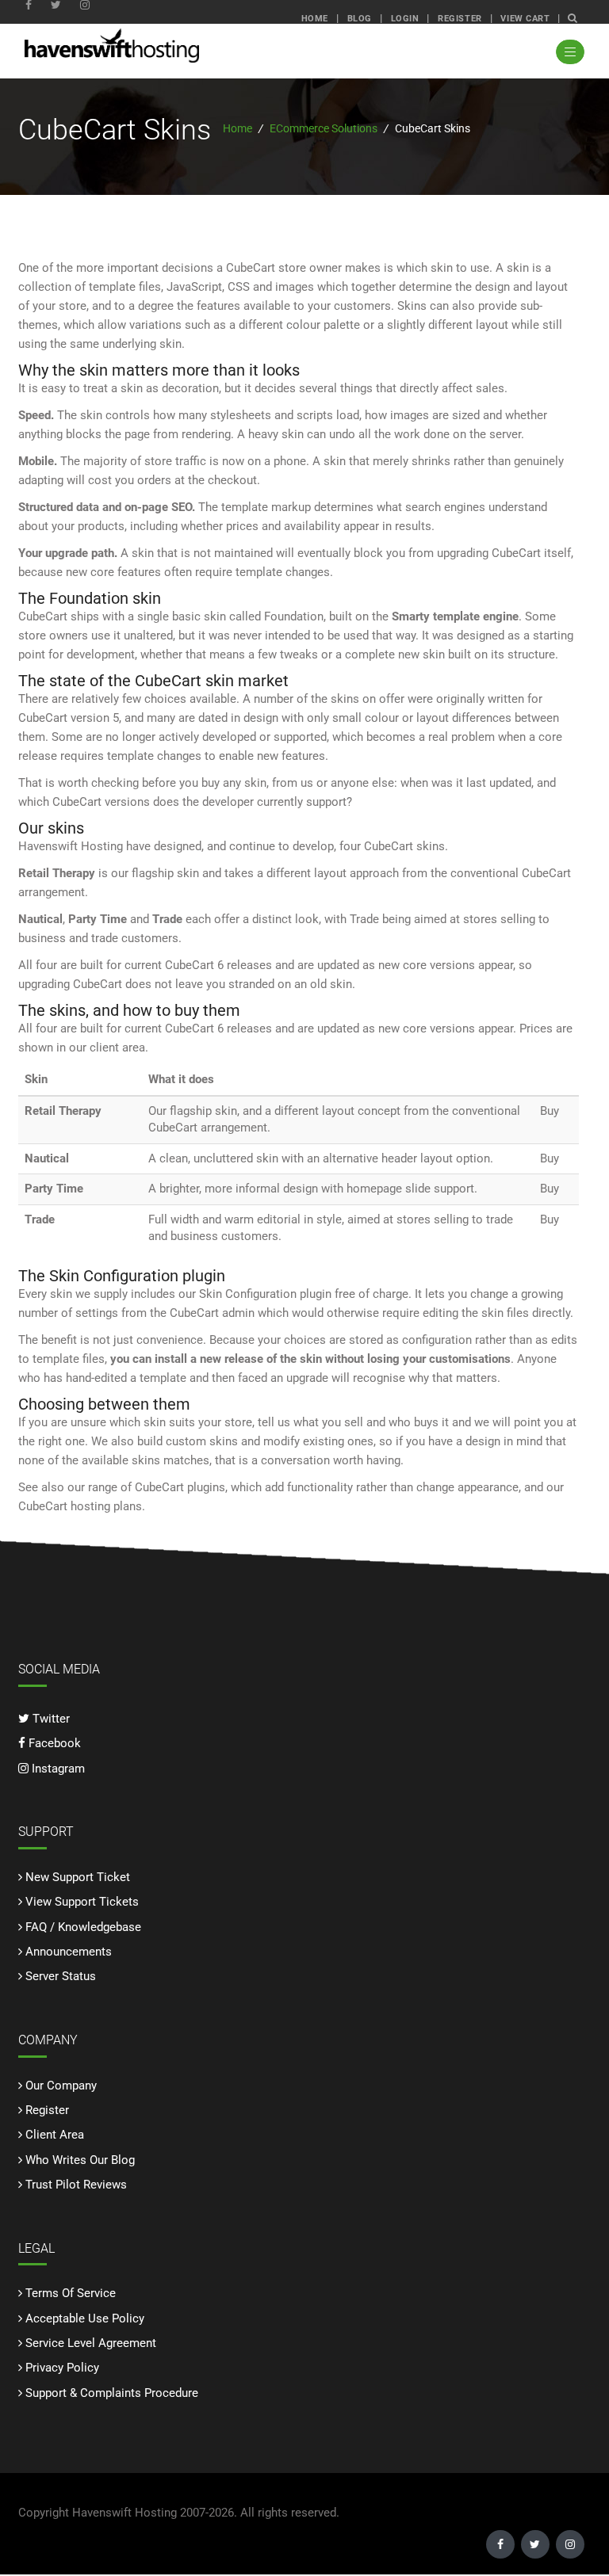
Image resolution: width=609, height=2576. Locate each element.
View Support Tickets (82, 1902)
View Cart (525, 18)
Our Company (61, 2086)
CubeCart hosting (64, 1506)
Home (315, 18)
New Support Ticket (78, 1877)
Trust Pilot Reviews (76, 2185)
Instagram (57, 1769)
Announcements (69, 1952)
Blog (360, 18)
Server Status (61, 1976)
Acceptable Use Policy (85, 2318)
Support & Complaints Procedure (112, 2393)
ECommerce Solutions (324, 128)
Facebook (53, 1743)
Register (460, 18)
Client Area (55, 2135)
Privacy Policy (62, 2368)
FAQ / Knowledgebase (83, 1927)
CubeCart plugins (180, 1487)
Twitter (50, 1719)
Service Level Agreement (91, 2343)
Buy (550, 1111)
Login (405, 18)
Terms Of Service (71, 2293)
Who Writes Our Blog (80, 2160)
